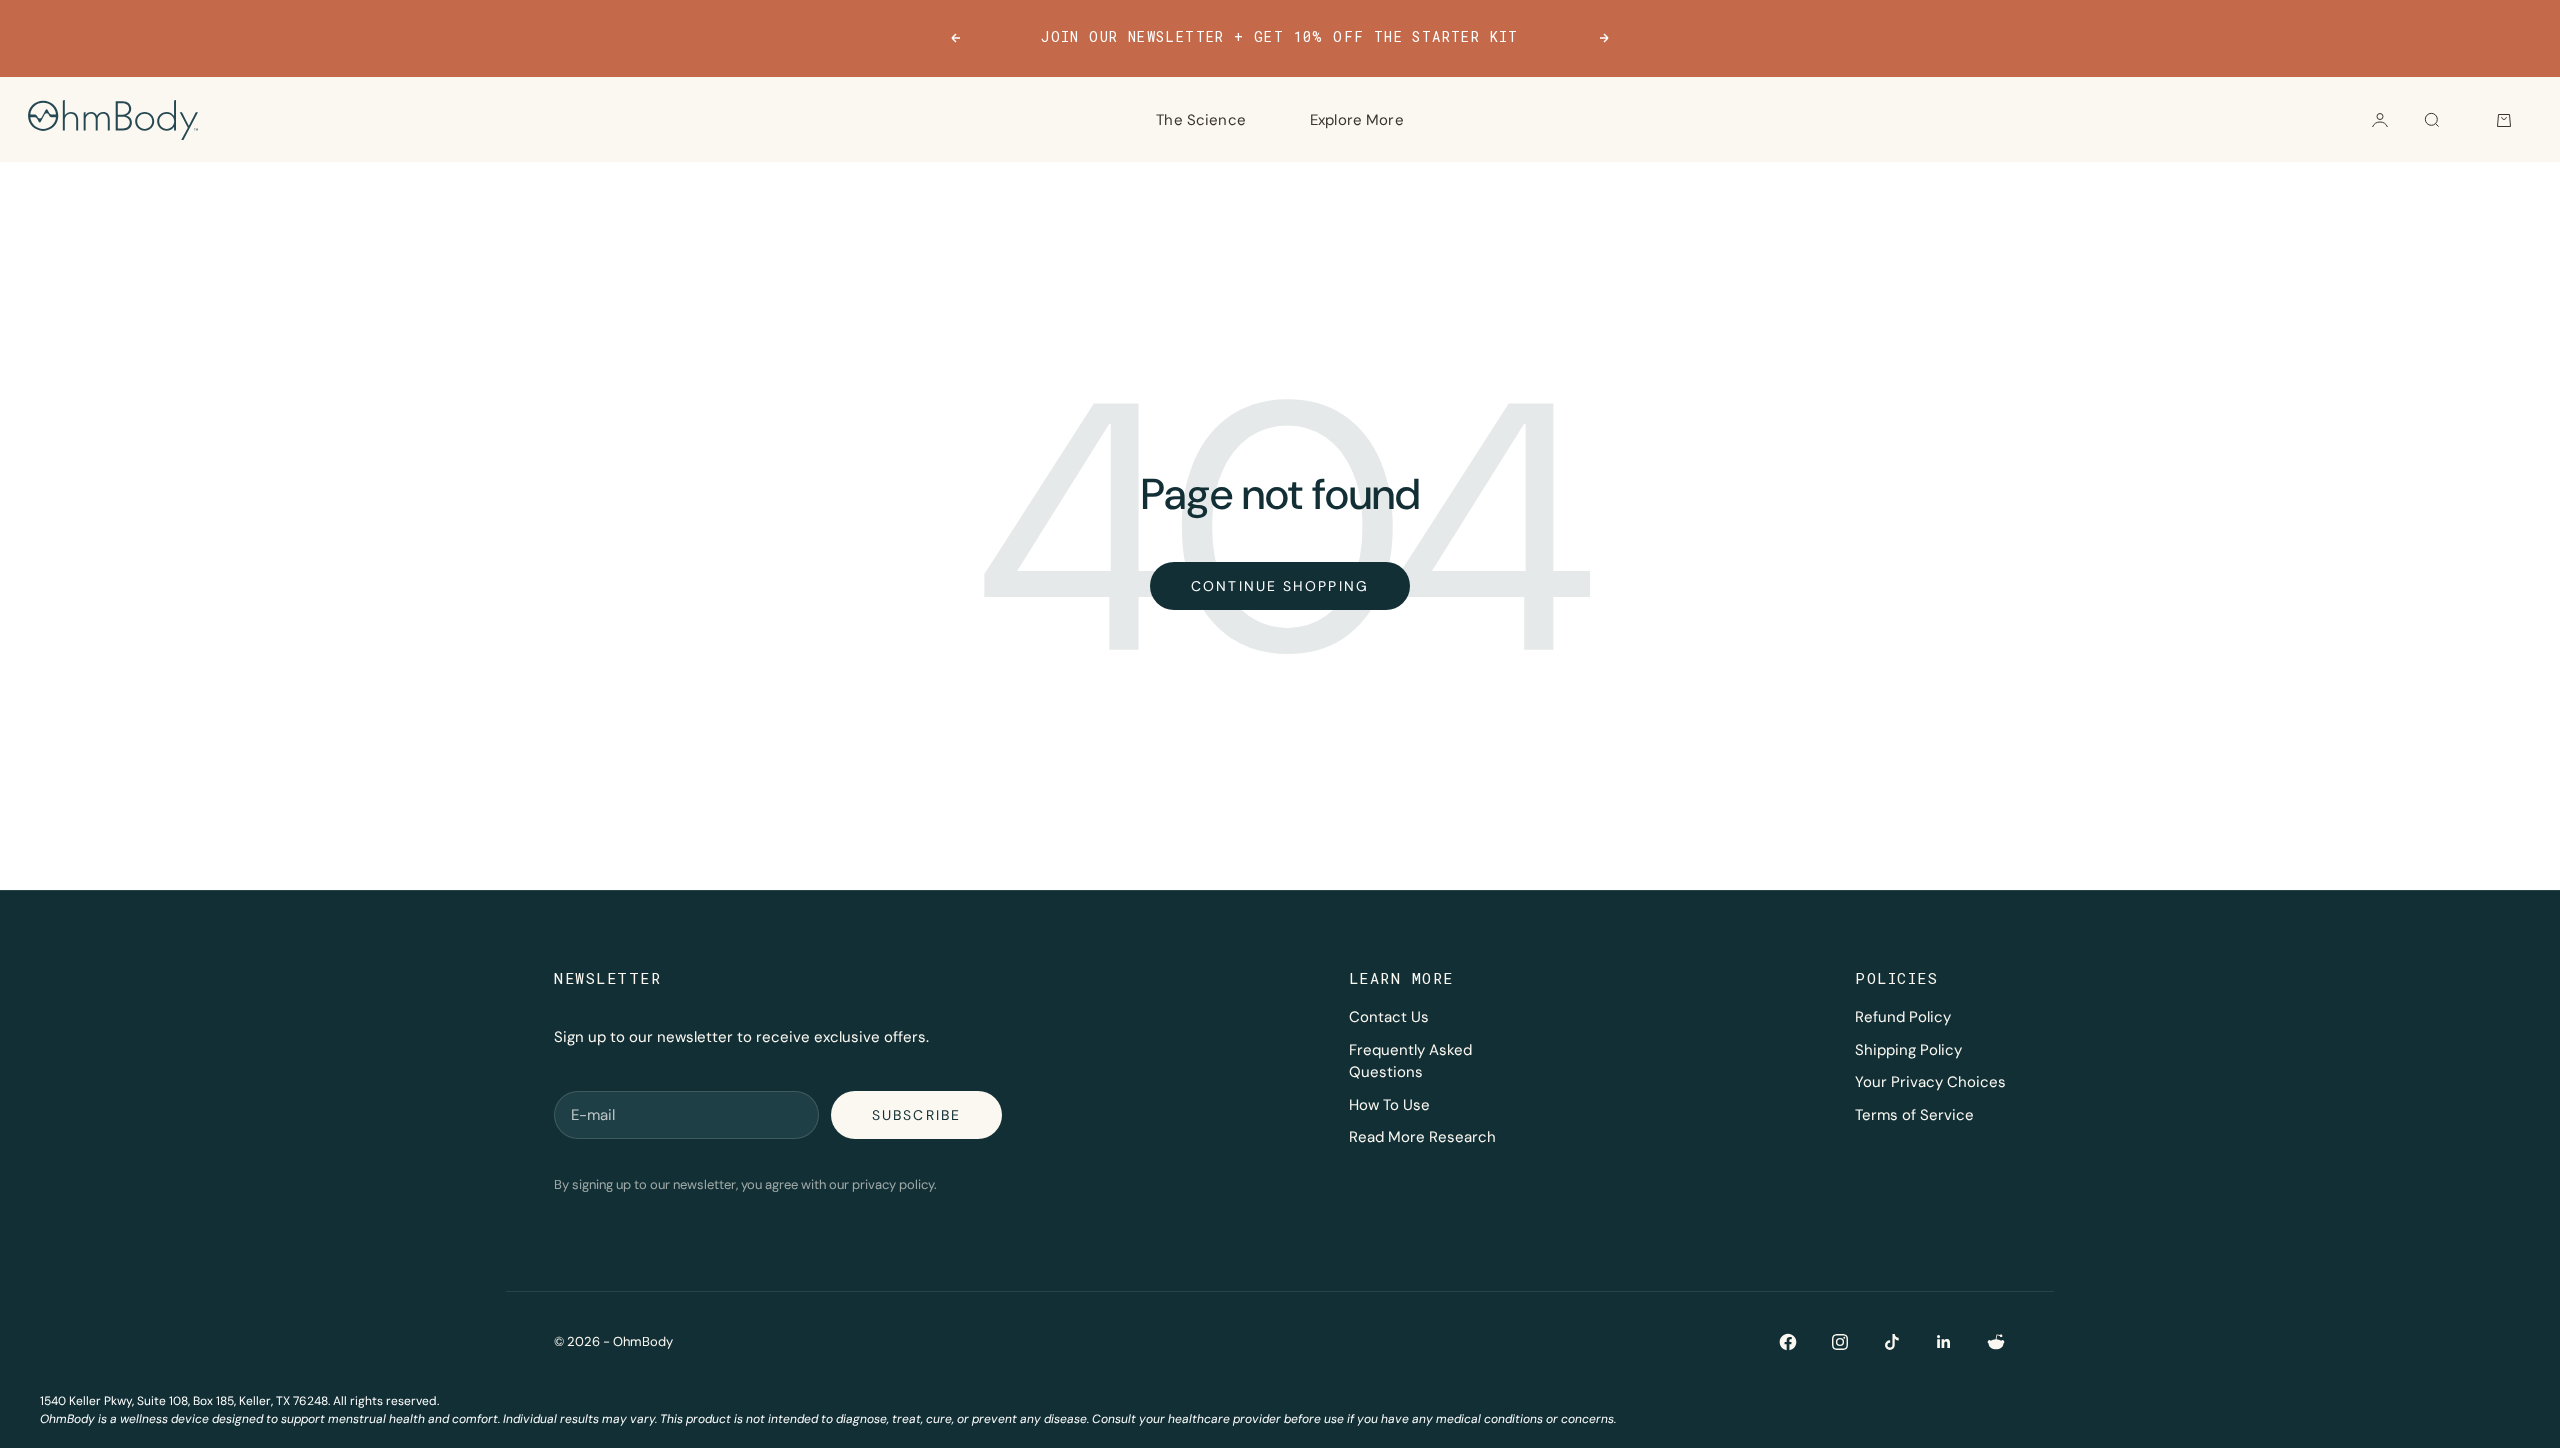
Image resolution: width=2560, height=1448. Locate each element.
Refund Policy (1903, 1017)
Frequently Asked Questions (1410, 1061)
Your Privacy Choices (1930, 1082)
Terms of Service (1914, 1115)
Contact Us (1389, 1017)
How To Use (1389, 1105)
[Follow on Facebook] (1788, 1342)
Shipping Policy (1908, 1050)
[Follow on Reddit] (1996, 1342)
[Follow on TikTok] (1892, 1342)
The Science (1201, 120)
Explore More (1357, 120)
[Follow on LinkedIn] (1944, 1342)
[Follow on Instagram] (1840, 1342)
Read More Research (1422, 1137)
